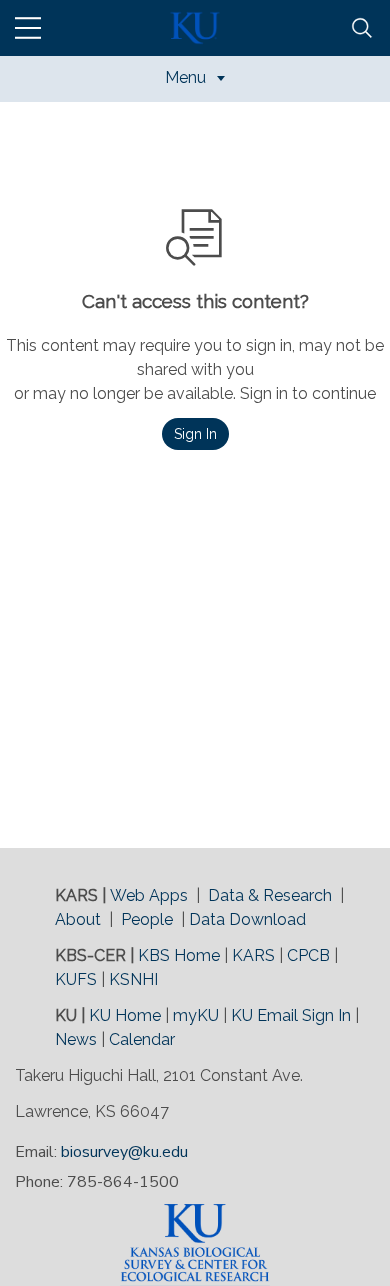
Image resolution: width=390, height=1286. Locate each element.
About (78, 919)
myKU (196, 1015)
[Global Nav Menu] (28, 28)
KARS (253, 955)
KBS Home (179, 955)
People (147, 919)
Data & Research (270, 895)
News (76, 1039)
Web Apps (149, 895)
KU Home (125, 1015)
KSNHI (133, 979)
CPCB (308, 955)
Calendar (142, 1039)
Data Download (247, 919)
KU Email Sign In (291, 1015)
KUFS (76, 979)
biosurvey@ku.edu (124, 1152)
